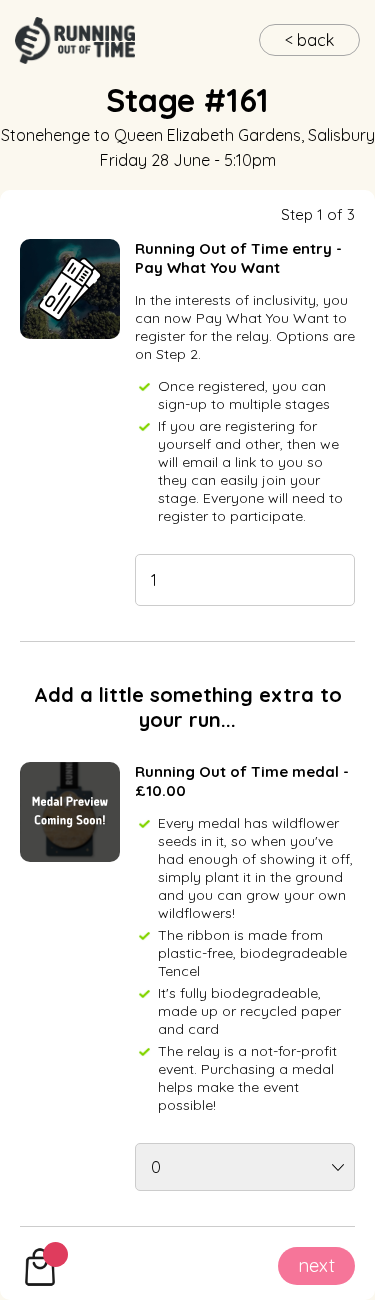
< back (309, 40)
